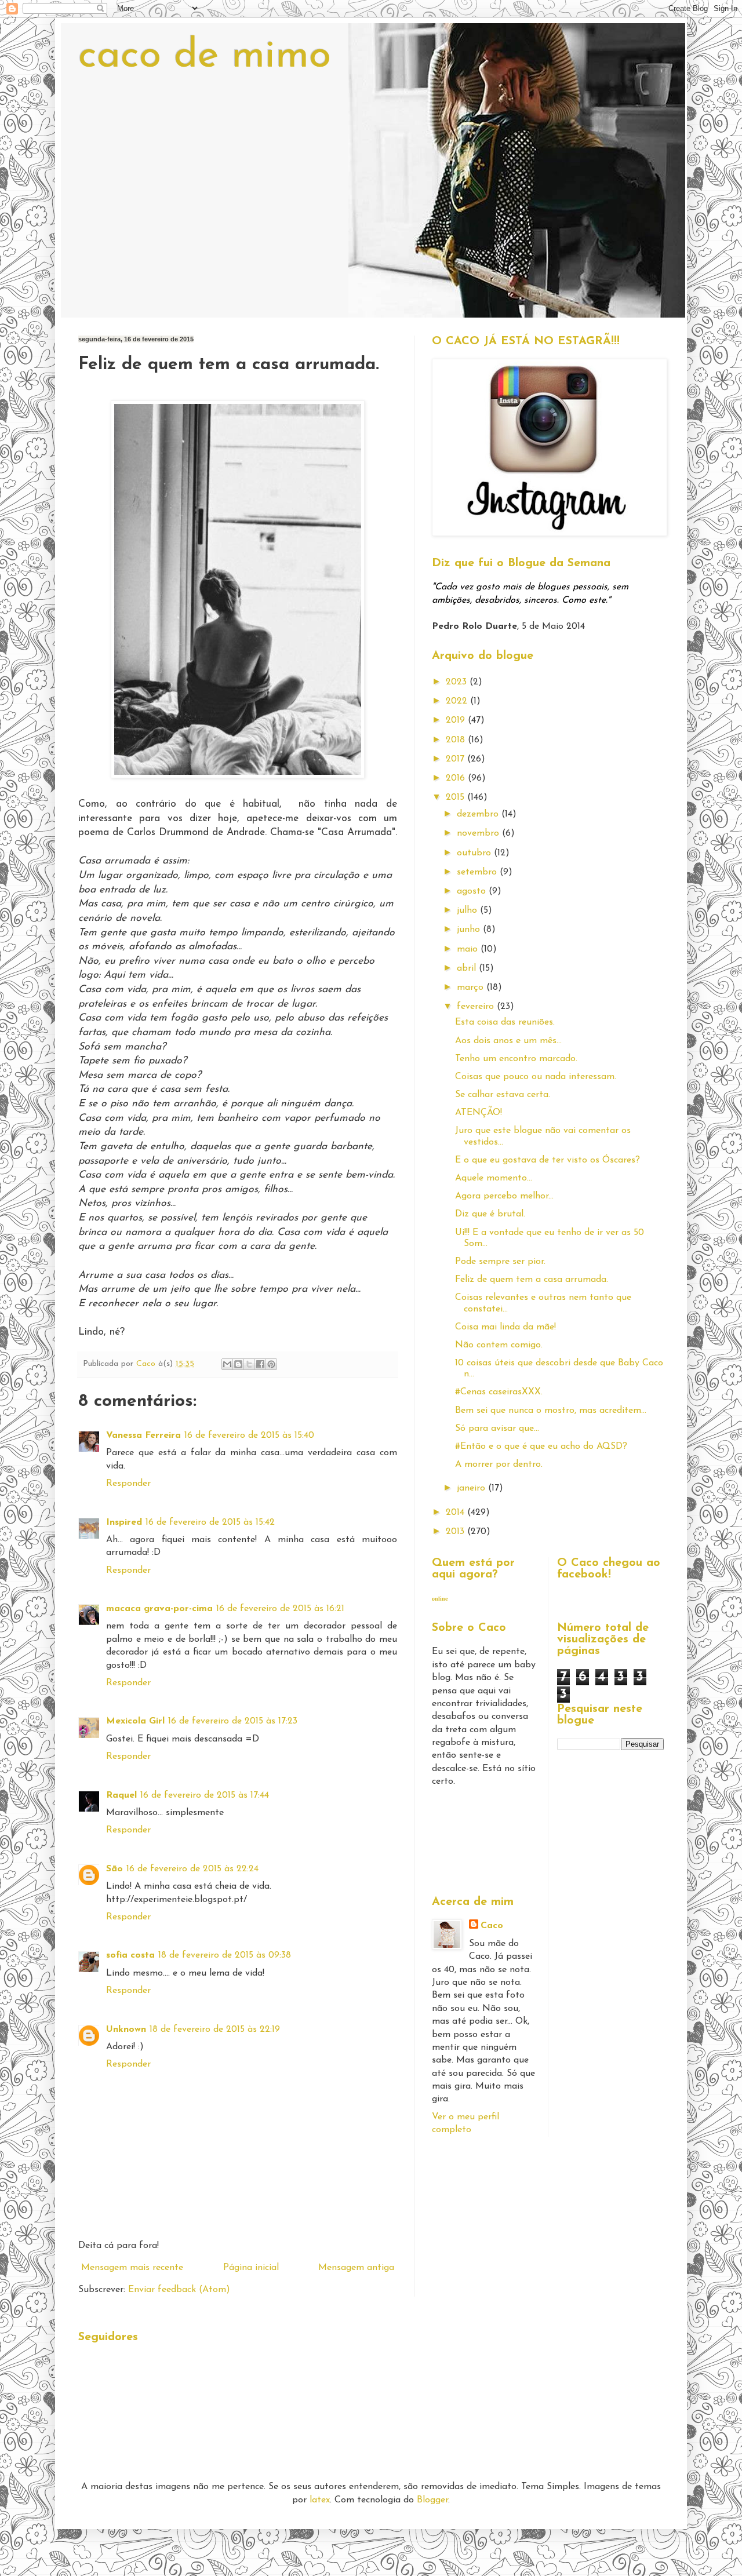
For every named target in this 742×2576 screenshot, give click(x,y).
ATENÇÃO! (479, 1113)
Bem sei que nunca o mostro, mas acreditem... (551, 1411)
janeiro (472, 1488)
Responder (128, 1484)
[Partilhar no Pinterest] (271, 1364)
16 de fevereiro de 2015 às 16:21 (280, 1609)
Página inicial (251, 2268)
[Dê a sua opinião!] (238, 1364)
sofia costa (130, 1955)
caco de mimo (205, 57)
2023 (458, 682)
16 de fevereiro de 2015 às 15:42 (210, 1522)
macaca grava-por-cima (159, 1609)
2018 (457, 740)
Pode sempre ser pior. (500, 1262)
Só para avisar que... (497, 1429)
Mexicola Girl (135, 1721)
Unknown (126, 2030)
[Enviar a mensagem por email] (227, 1364)
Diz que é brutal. (490, 1214)
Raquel (121, 1795)
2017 (457, 759)
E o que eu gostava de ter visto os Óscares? (548, 1160)
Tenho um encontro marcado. (516, 1059)
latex (320, 2500)
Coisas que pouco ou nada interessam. (536, 1077)
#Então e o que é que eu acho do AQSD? (541, 1447)
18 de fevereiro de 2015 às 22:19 (215, 2030)
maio (469, 949)
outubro (475, 853)
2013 (457, 1532)
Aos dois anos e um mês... (508, 1041)
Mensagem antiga (356, 2268)
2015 (457, 797)
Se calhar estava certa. (503, 1095)
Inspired (124, 1522)
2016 (457, 778)
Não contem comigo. (499, 1345)
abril (468, 968)
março (472, 988)
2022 (458, 701)
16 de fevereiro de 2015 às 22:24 (192, 1869)
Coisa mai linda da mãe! (505, 1327)
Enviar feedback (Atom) (179, 2290)
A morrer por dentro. (499, 1464)
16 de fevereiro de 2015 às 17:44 (205, 1795)
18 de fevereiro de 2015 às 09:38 (225, 1955)
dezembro (479, 814)
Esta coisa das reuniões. (505, 1022)
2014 (457, 1513)
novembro (479, 833)
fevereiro (477, 1007)
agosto (473, 891)
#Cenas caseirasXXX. (499, 1392)
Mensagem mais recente (132, 2268)
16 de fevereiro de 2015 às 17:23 (233, 1721)
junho (470, 930)
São (114, 1869)
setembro (478, 872)
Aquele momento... (494, 1178)
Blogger (432, 2500)
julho (468, 910)
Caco (492, 1926)
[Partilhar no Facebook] (260, 1364)
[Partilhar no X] (249, 1364)
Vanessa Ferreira (143, 1435)
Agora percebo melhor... (504, 1196)
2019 (457, 720)
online (440, 1599)
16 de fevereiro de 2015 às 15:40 (249, 1435)
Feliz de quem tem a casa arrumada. (532, 1280)
